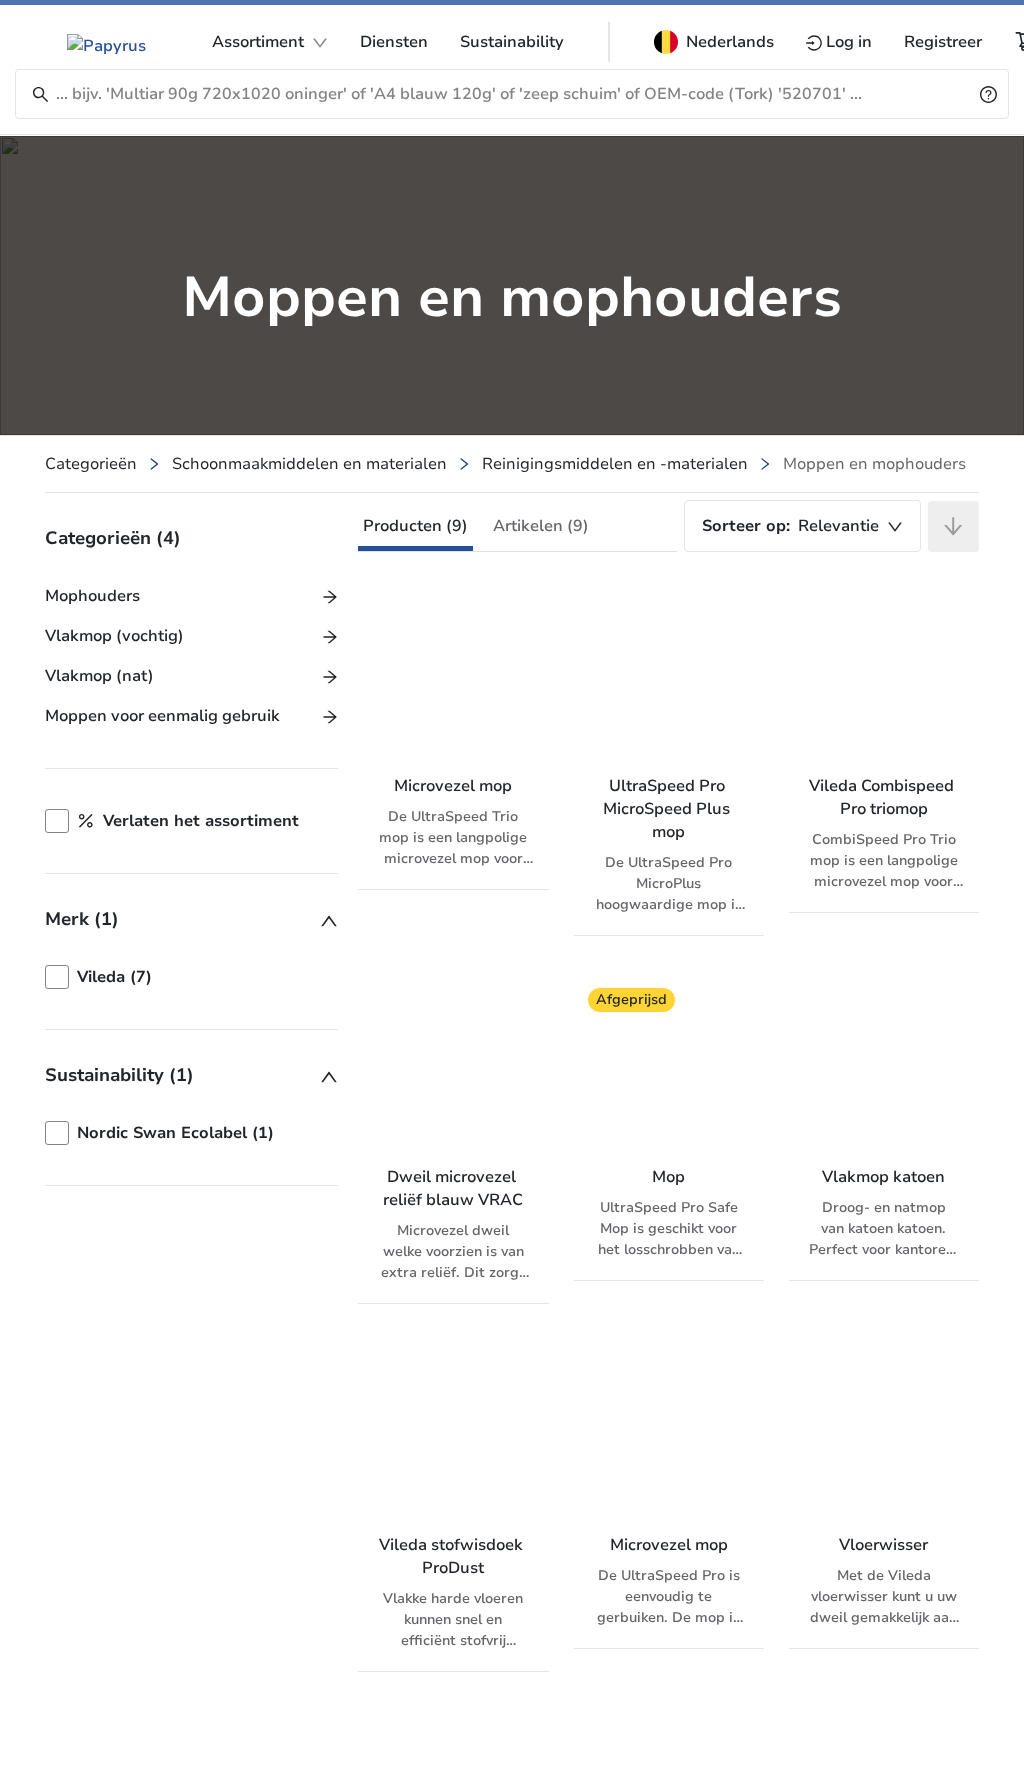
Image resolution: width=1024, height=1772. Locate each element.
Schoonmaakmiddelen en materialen (309, 464)
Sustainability (512, 42)
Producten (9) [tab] (415, 526)
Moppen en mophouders (874, 464)
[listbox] (191, 977)
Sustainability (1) (119, 1075)
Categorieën (91, 464)
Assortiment (258, 42)
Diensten (394, 42)
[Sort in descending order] (953, 526)
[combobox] (802, 526)
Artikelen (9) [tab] (541, 526)
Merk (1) (82, 919)
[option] (191, 977)
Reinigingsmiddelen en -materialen (615, 464)
